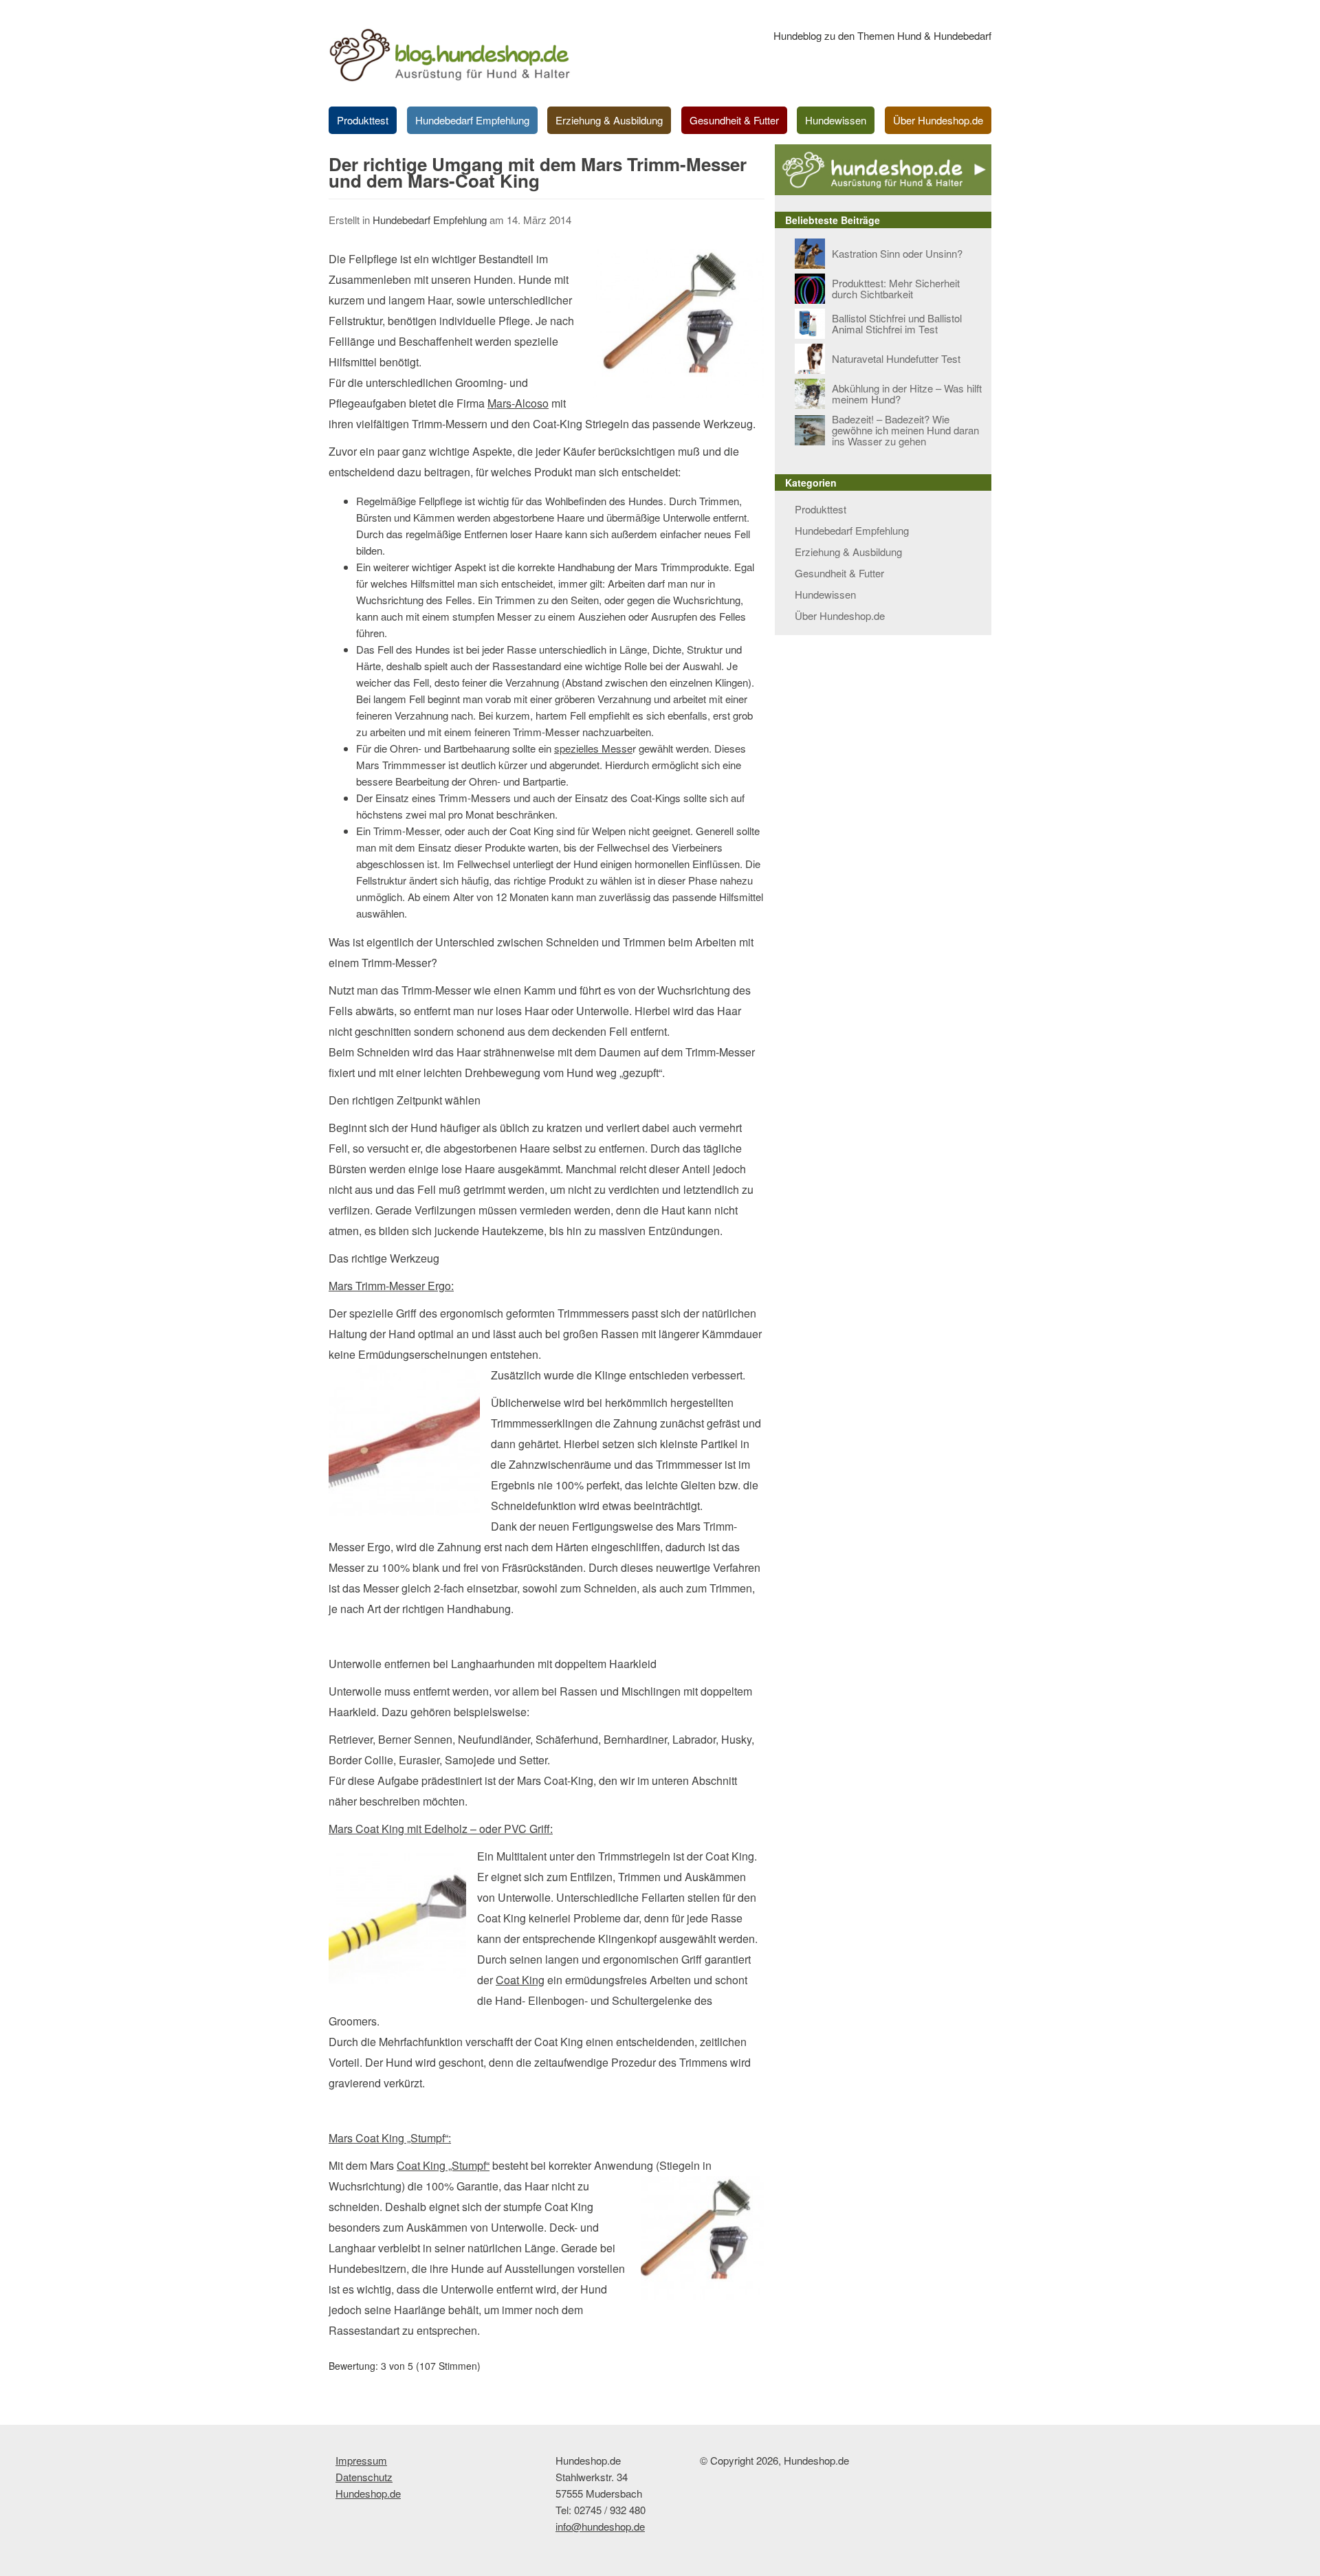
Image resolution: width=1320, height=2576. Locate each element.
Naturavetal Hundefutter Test (896, 358)
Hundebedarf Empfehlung (472, 120)
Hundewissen (836, 120)
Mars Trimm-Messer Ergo (390, 1286)
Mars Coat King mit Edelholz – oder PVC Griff (439, 1829)
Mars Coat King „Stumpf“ (388, 2138)
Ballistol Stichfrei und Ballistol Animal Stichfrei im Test (897, 323)
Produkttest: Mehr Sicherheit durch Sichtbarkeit (896, 288)
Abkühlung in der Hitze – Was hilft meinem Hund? (907, 393)
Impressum (361, 2460)
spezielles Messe (593, 748)
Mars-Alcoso (518, 403)
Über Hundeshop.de (938, 120)
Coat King (520, 1980)
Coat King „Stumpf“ (443, 2165)
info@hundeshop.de (600, 2526)
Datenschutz (364, 2477)
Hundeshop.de (368, 2493)
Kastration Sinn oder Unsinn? (897, 253)
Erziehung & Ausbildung (609, 120)
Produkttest (363, 120)
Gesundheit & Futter (734, 120)
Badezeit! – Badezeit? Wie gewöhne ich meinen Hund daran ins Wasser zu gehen (905, 430)
